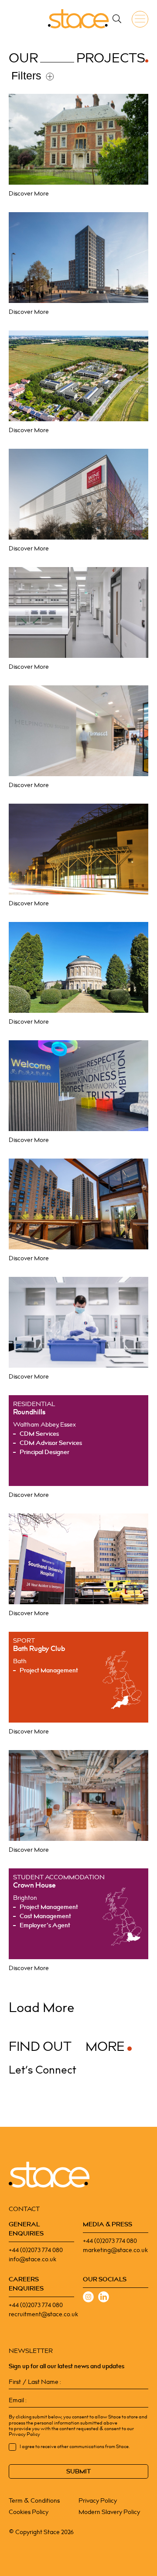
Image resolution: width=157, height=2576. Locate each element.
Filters (26, 76)
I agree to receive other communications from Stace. (75, 2447)
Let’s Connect (42, 2070)
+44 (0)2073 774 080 (36, 2250)
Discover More (29, 194)
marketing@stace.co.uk (115, 2250)
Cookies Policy (29, 2512)
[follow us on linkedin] (104, 2298)
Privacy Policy (98, 2501)
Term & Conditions (34, 2501)
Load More (42, 2008)
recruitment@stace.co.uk (43, 2314)
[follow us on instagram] (88, 2298)
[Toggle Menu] (142, 19)
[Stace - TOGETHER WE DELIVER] (78, 19)
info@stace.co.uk (32, 2259)
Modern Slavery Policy (109, 2512)
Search (117, 19)
